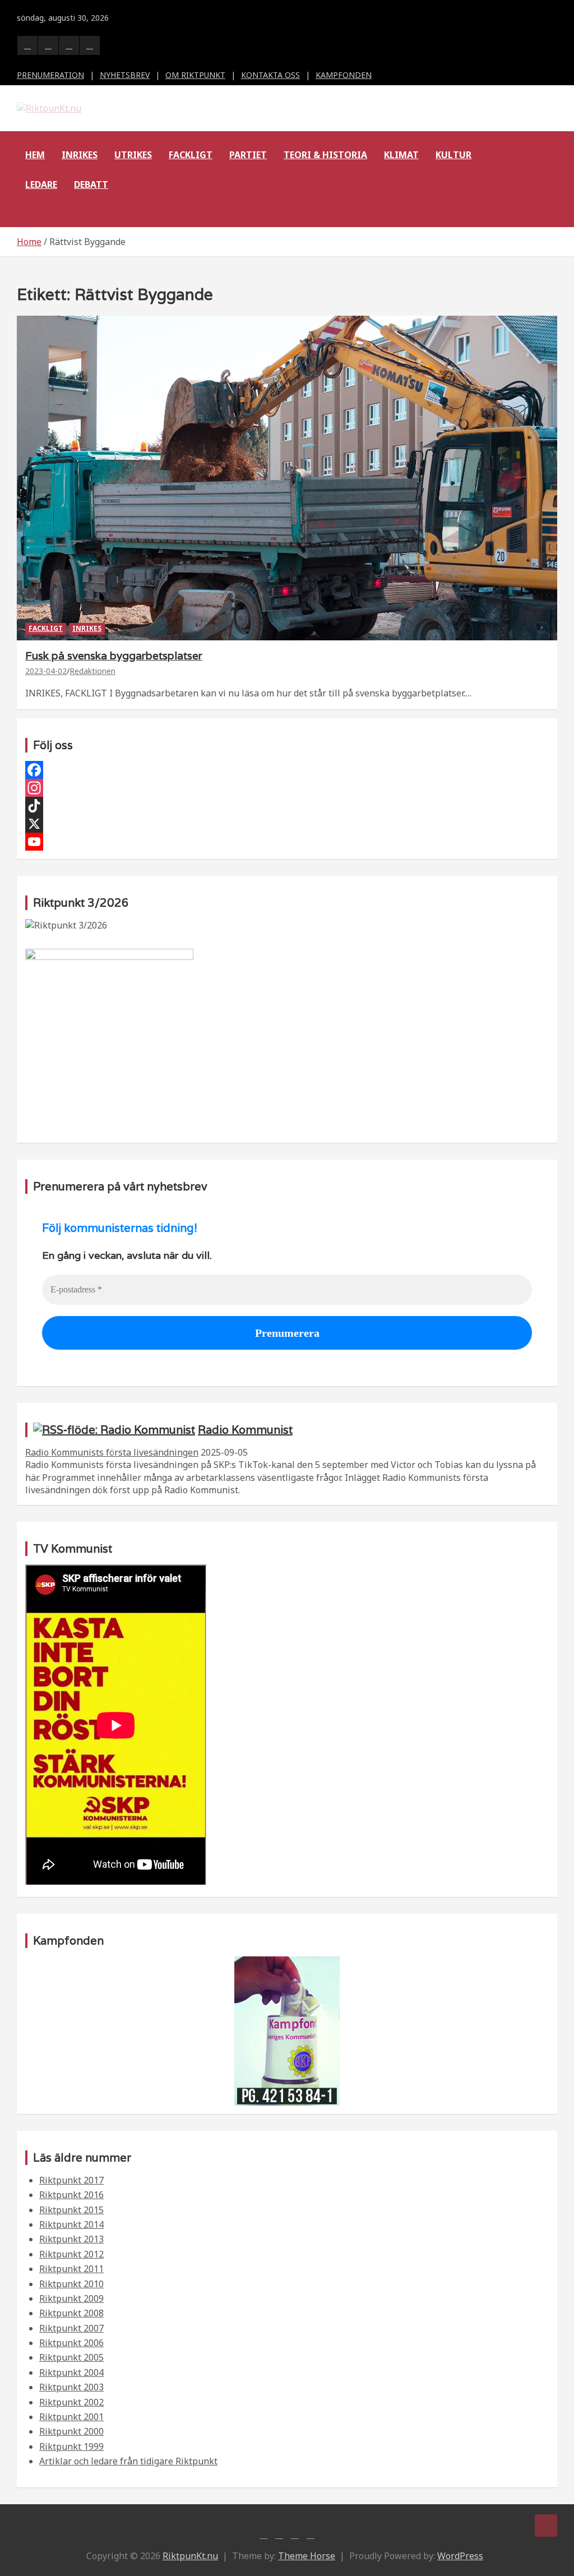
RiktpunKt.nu (190, 2556)
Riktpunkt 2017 (71, 2180)
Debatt (91, 184)
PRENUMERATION (50, 75)
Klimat (401, 155)
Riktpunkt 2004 (71, 2372)
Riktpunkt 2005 (71, 2357)
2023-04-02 (46, 671)
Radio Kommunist (245, 1430)
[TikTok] (287, 806)
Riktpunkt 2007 (71, 2328)
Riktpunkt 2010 (71, 2284)
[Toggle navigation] (31, 213)
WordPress (460, 2556)
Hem (35, 155)
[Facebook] (287, 770)
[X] (287, 824)
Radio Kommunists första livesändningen (112, 1452)
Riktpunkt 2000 (71, 2431)
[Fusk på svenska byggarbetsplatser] (287, 478)
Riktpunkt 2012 (71, 2254)
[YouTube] (287, 842)
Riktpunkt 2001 (71, 2417)
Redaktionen (92, 671)
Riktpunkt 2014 (71, 2224)
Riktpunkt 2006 (71, 2343)
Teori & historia (325, 155)
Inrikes (80, 155)
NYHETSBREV (125, 75)
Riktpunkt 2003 (71, 2387)
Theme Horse (307, 2556)
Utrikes (133, 155)
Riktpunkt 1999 (71, 2446)
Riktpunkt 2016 (71, 2195)
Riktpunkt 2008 (71, 2313)
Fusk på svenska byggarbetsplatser (114, 655)
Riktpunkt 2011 (71, 2269)
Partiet (248, 155)
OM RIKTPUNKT (195, 75)
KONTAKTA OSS (270, 75)
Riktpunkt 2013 (71, 2239)
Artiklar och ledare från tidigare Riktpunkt (128, 2461)
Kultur (453, 155)
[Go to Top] (546, 2526)
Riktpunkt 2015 (71, 2210)
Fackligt (191, 155)
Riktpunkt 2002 (71, 2402)
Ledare (41, 184)
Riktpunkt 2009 (71, 2298)
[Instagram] (287, 788)
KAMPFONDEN (344, 75)
